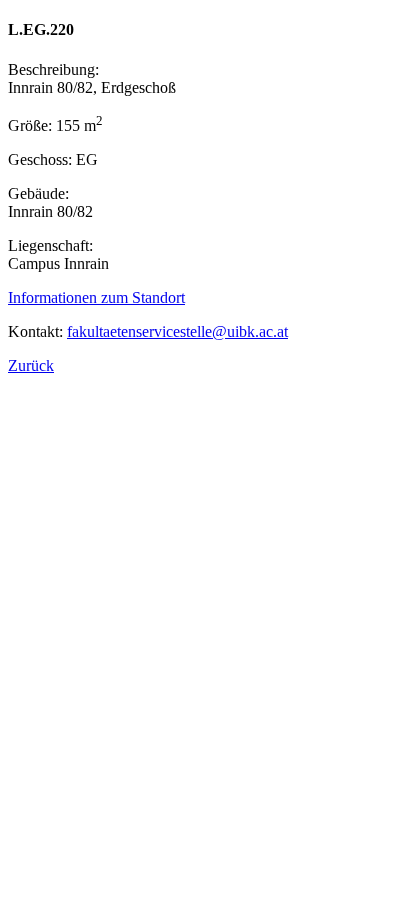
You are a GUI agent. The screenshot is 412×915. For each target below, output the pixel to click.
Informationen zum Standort (96, 297)
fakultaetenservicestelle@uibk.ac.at (177, 331)
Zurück (31, 365)
